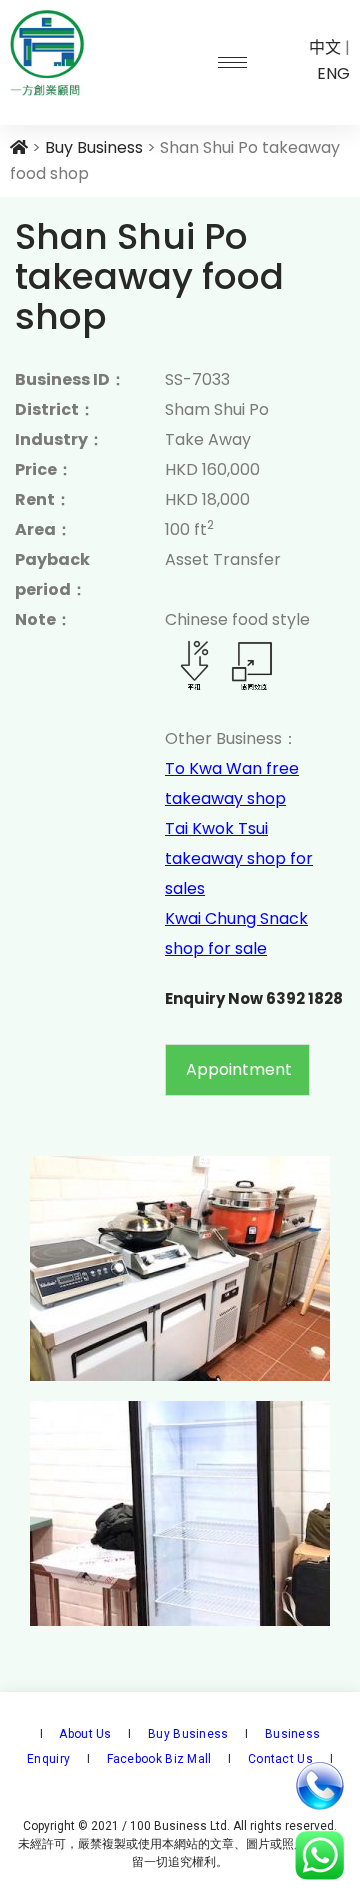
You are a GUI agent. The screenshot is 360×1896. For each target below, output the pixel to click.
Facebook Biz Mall (159, 1759)
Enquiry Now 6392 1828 (254, 998)
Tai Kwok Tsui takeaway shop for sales (239, 858)
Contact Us (279, 1759)
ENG (333, 73)
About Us (84, 1734)
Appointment (239, 1069)
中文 (325, 47)
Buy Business (187, 1734)
